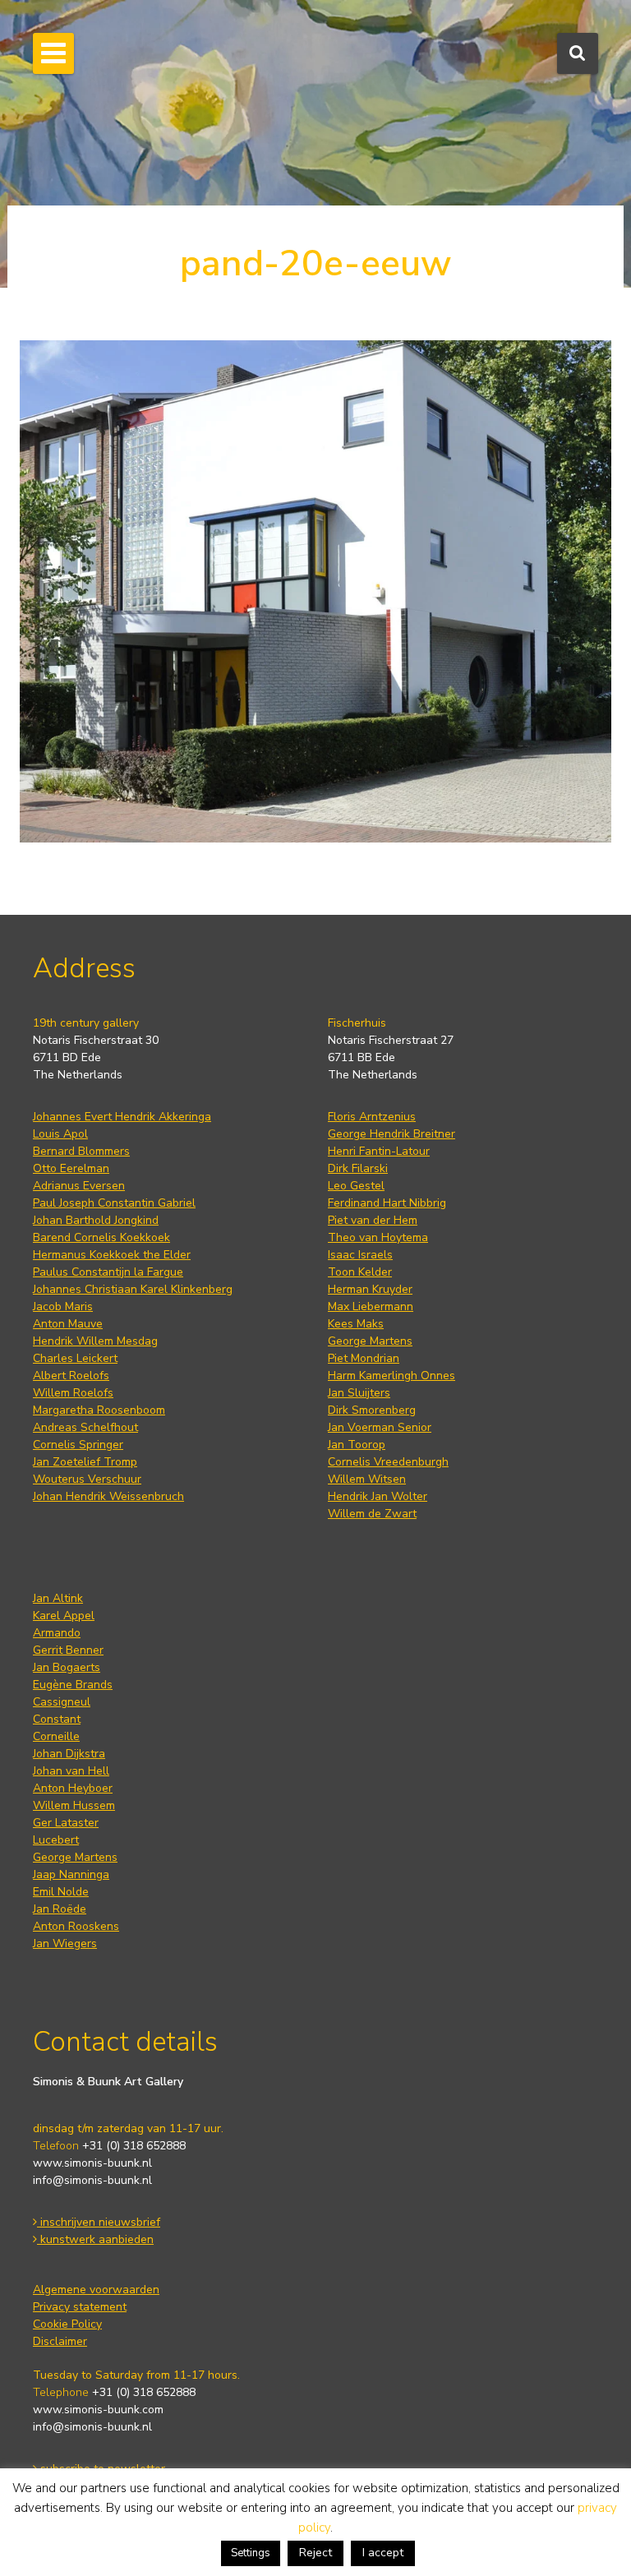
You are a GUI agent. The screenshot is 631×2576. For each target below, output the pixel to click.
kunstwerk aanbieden (95, 2239)
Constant (57, 1719)
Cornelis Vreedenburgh (388, 1462)
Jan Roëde (60, 1909)
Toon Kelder (360, 1272)
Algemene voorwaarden (96, 2290)
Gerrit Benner (68, 1650)
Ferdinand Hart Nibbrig (387, 1203)
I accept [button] (383, 2553)
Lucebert (56, 1840)
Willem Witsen (367, 1479)
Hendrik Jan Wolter (378, 1496)
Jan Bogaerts (67, 1667)
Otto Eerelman (71, 1168)
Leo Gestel (356, 1186)
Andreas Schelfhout (85, 1427)
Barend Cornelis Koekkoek (101, 1237)
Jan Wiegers (65, 1944)
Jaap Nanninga (71, 1874)
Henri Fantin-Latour (379, 1151)
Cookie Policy (67, 2324)
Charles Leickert (75, 1358)
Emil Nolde (61, 1892)
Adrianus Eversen (79, 1186)
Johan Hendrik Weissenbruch (108, 1496)
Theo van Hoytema (378, 1237)
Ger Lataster (66, 1823)
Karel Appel (64, 1616)
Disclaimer (60, 2341)
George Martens (370, 1341)
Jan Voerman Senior (380, 1427)
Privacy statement (80, 2307)
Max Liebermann (371, 1306)
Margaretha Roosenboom (99, 1410)
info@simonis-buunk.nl (92, 2180)
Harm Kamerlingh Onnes (391, 1376)
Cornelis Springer (78, 1445)
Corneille (56, 1736)
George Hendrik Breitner (391, 1134)
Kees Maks (356, 1324)
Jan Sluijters (359, 1393)
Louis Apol (60, 1134)
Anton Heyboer (73, 1788)
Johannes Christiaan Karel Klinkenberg (133, 1289)
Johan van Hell (71, 1771)
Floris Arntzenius (372, 1117)
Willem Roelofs (73, 1393)
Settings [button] (251, 2553)
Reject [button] (315, 2553)
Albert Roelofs (71, 1376)
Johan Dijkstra (69, 1754)
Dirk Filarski (358, 1168)
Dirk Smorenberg (372, 1410)
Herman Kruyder (370, 1289)
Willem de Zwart (372, 1514)
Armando (57, 1633)
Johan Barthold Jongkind (96, 1220)
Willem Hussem (74, 1805)
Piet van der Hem (373, 1220)
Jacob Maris (63, 1306)
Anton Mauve (68, 1324)
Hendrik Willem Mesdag (95, 1341)
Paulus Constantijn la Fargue (108, 1272)
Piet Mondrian (364, 1358)
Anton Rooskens (76, 1926)
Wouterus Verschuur (87, 1479)
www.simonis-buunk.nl (92, 2163)
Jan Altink (58, 1598)
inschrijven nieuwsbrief (99, 2222)
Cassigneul (62, 1702)
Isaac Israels (360, 1255)
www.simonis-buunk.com (98, 2410)
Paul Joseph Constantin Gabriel (114, 1203)
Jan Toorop (357, 1445)
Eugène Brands (73, 1685)
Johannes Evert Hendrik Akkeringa (122, 1117)
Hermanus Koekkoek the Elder (112, 1255)
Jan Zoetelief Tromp (85, 1462)
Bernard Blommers (81, 1151)
